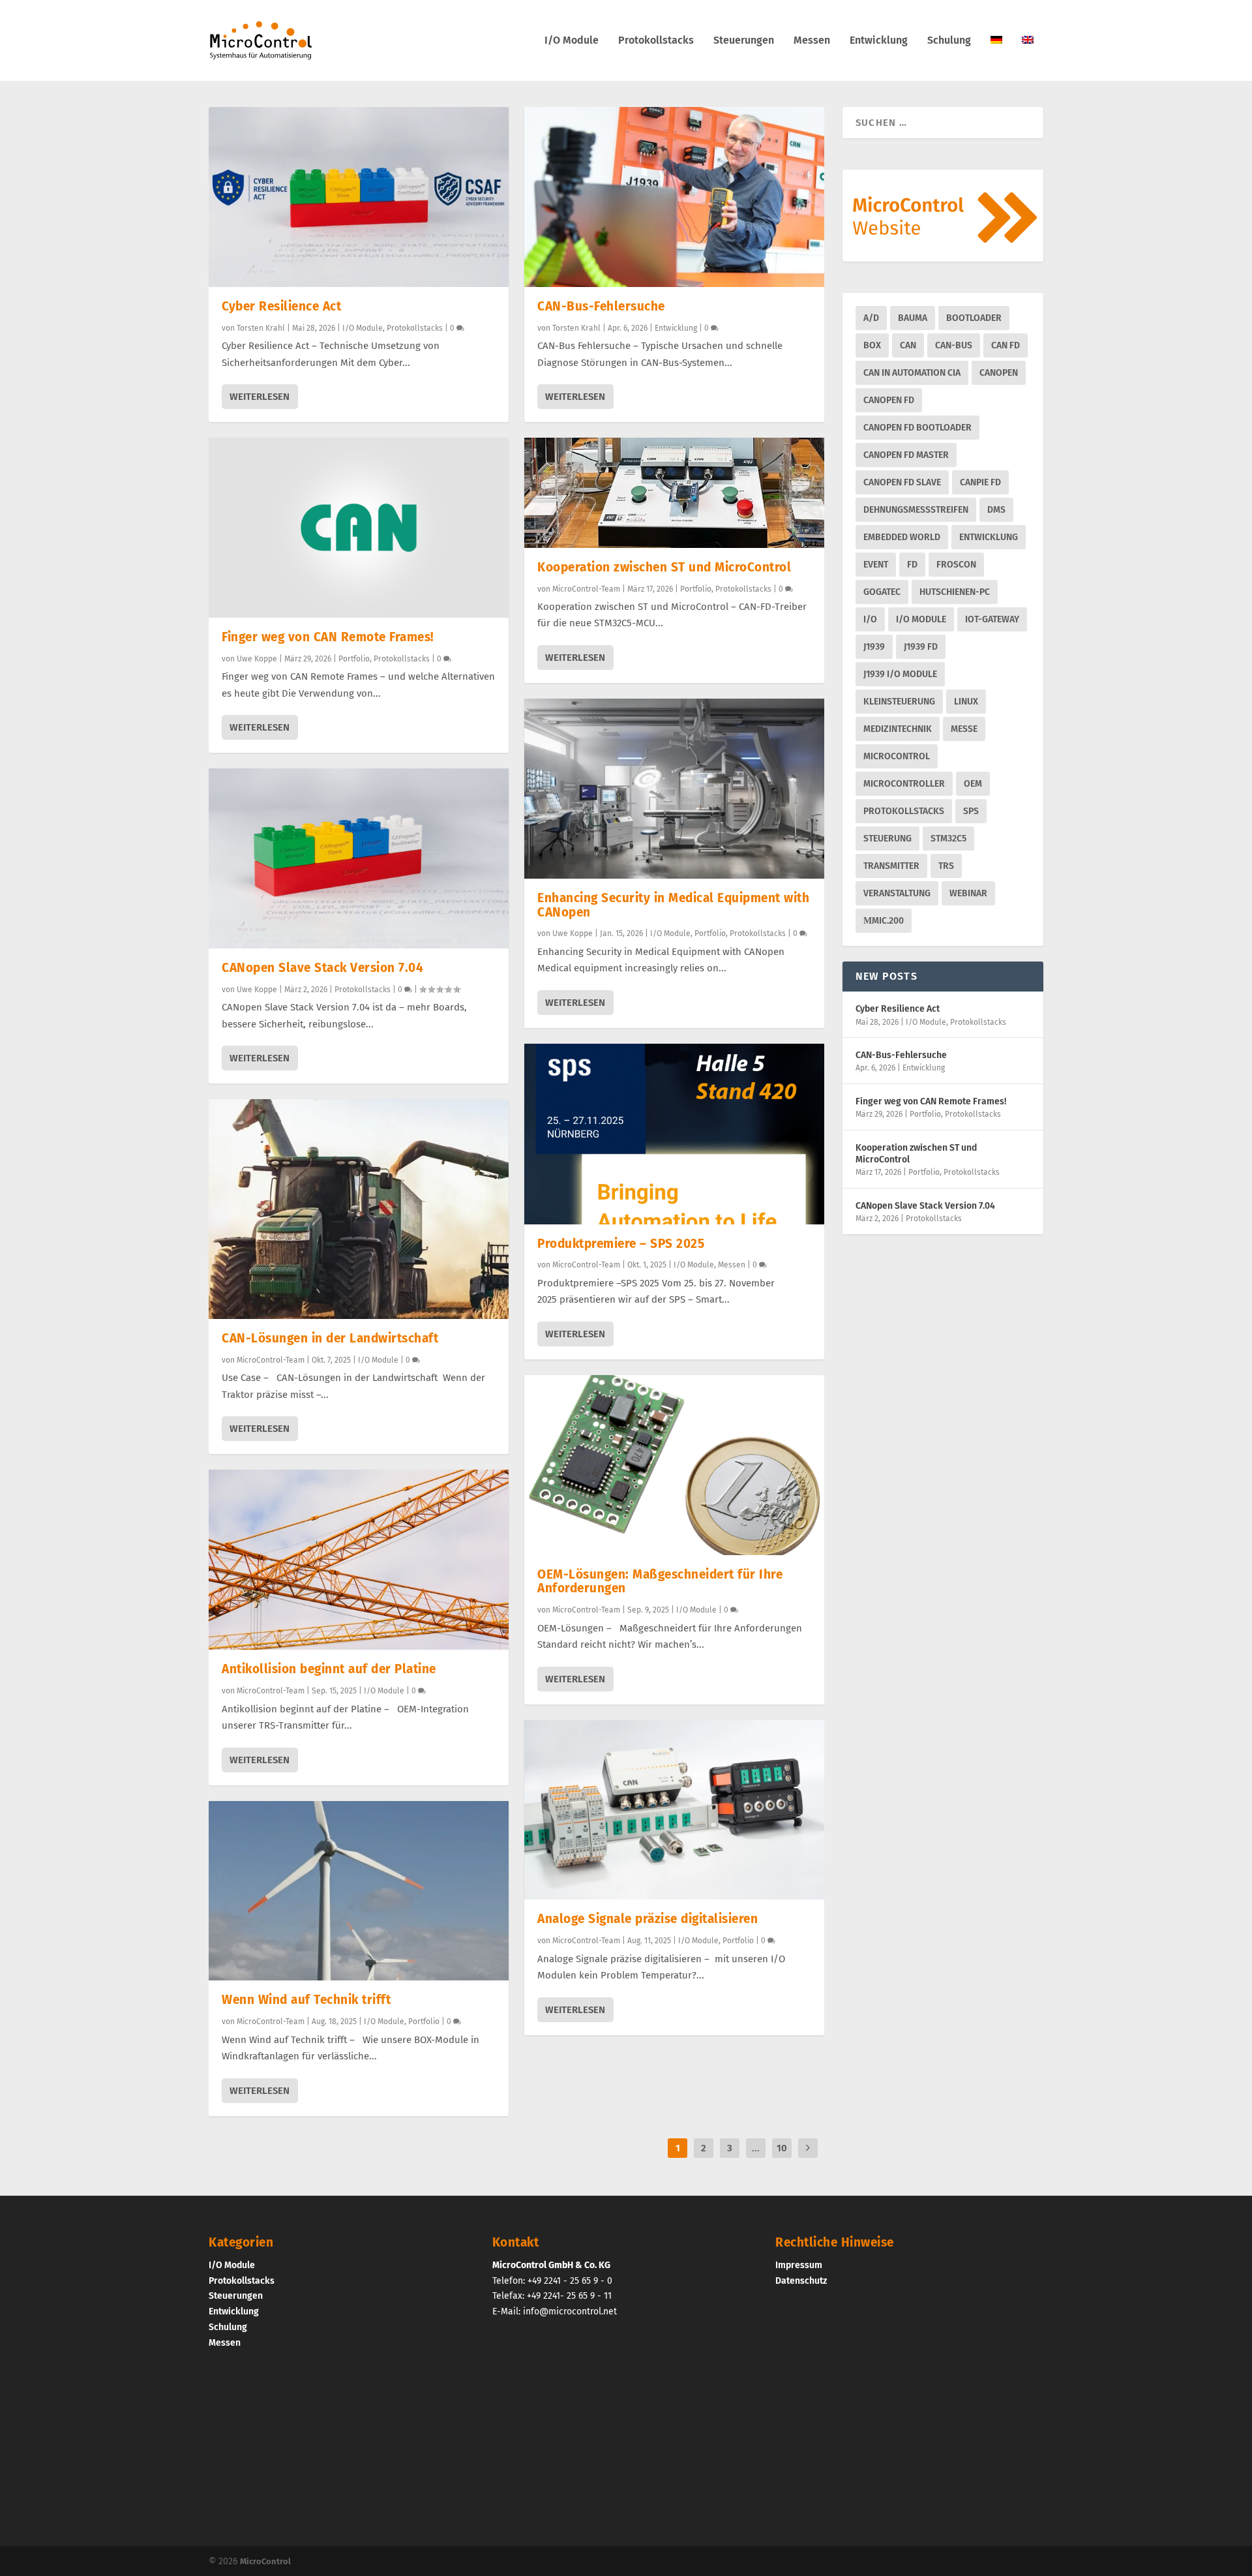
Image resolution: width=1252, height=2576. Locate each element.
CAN (908, 345)
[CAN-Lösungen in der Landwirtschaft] (359, 1209)
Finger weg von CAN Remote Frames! (328, 637)
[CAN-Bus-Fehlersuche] (674, 197)
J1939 (874, 647)
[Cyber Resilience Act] (359, 197)
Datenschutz (801, 2280)
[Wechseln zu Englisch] (1028, 58)
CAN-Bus (954, 345)
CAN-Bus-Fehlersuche (601, 306)
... (756, 2148)
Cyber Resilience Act (281, 306)
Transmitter (891, 866)
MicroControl (897, 756)
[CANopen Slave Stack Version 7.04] (359, 858)
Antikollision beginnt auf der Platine (329, 1669)
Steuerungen (744, 41)
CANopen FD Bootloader (917, 428)
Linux (966, 702)
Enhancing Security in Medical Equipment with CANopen (673, 905)
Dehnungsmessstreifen (916, 510)
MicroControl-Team (271, 1360)
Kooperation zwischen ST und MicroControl (664, 567)
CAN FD (1006, 345)
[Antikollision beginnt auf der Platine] (359, 1560)
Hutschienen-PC (955, 592)
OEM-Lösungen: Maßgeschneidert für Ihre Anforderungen (660, 1582)
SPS (971, 811)
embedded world (902, 537)
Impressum (799, 2265)
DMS (996, 510)
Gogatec (882, 592)
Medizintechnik (898, 729)
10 (782, 2148)
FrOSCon (956, 565)
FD (912, 565)
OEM (973, 784)
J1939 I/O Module (900, 674)
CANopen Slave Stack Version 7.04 (322, 968)
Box (872, 345)
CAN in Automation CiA (912, 373)
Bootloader (974, 318)
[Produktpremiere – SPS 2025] (674, 1134)
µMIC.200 (884, 921)
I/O (870, 619)
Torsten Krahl (261, 328)
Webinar (968, 893)
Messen (812, 41)
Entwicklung (879, 41)
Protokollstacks (656, 41)
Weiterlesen (260, 397)
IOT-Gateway (992, 619)
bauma (913, 318)
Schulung (949, 41)
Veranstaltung (897, 893)
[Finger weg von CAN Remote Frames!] (359, 528)
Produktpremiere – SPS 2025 (621, 1244)
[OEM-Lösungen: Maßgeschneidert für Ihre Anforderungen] (674, 1465)
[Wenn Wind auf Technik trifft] (359, 1891)
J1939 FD (921, 647)
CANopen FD (889, 400)
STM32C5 (948, 839)
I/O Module (572, 41)
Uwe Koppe (257, 659)
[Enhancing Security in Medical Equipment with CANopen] (674, 789)
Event (876, 565)
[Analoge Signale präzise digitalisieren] (674, 1810)
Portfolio (354, 659)
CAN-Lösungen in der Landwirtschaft (330, 1338)
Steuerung (887, 839)
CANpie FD (980, 482)
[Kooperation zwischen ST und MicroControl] (674, 493)
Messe (964, 729)
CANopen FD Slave (902, 482)
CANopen (999, 373)
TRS (946, 866)
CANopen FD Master (906, 455)
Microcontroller (904, 784)
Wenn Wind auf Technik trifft (306, 2000)
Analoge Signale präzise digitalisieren (648, 1919)
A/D (871, 318)
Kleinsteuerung (899, 702)
